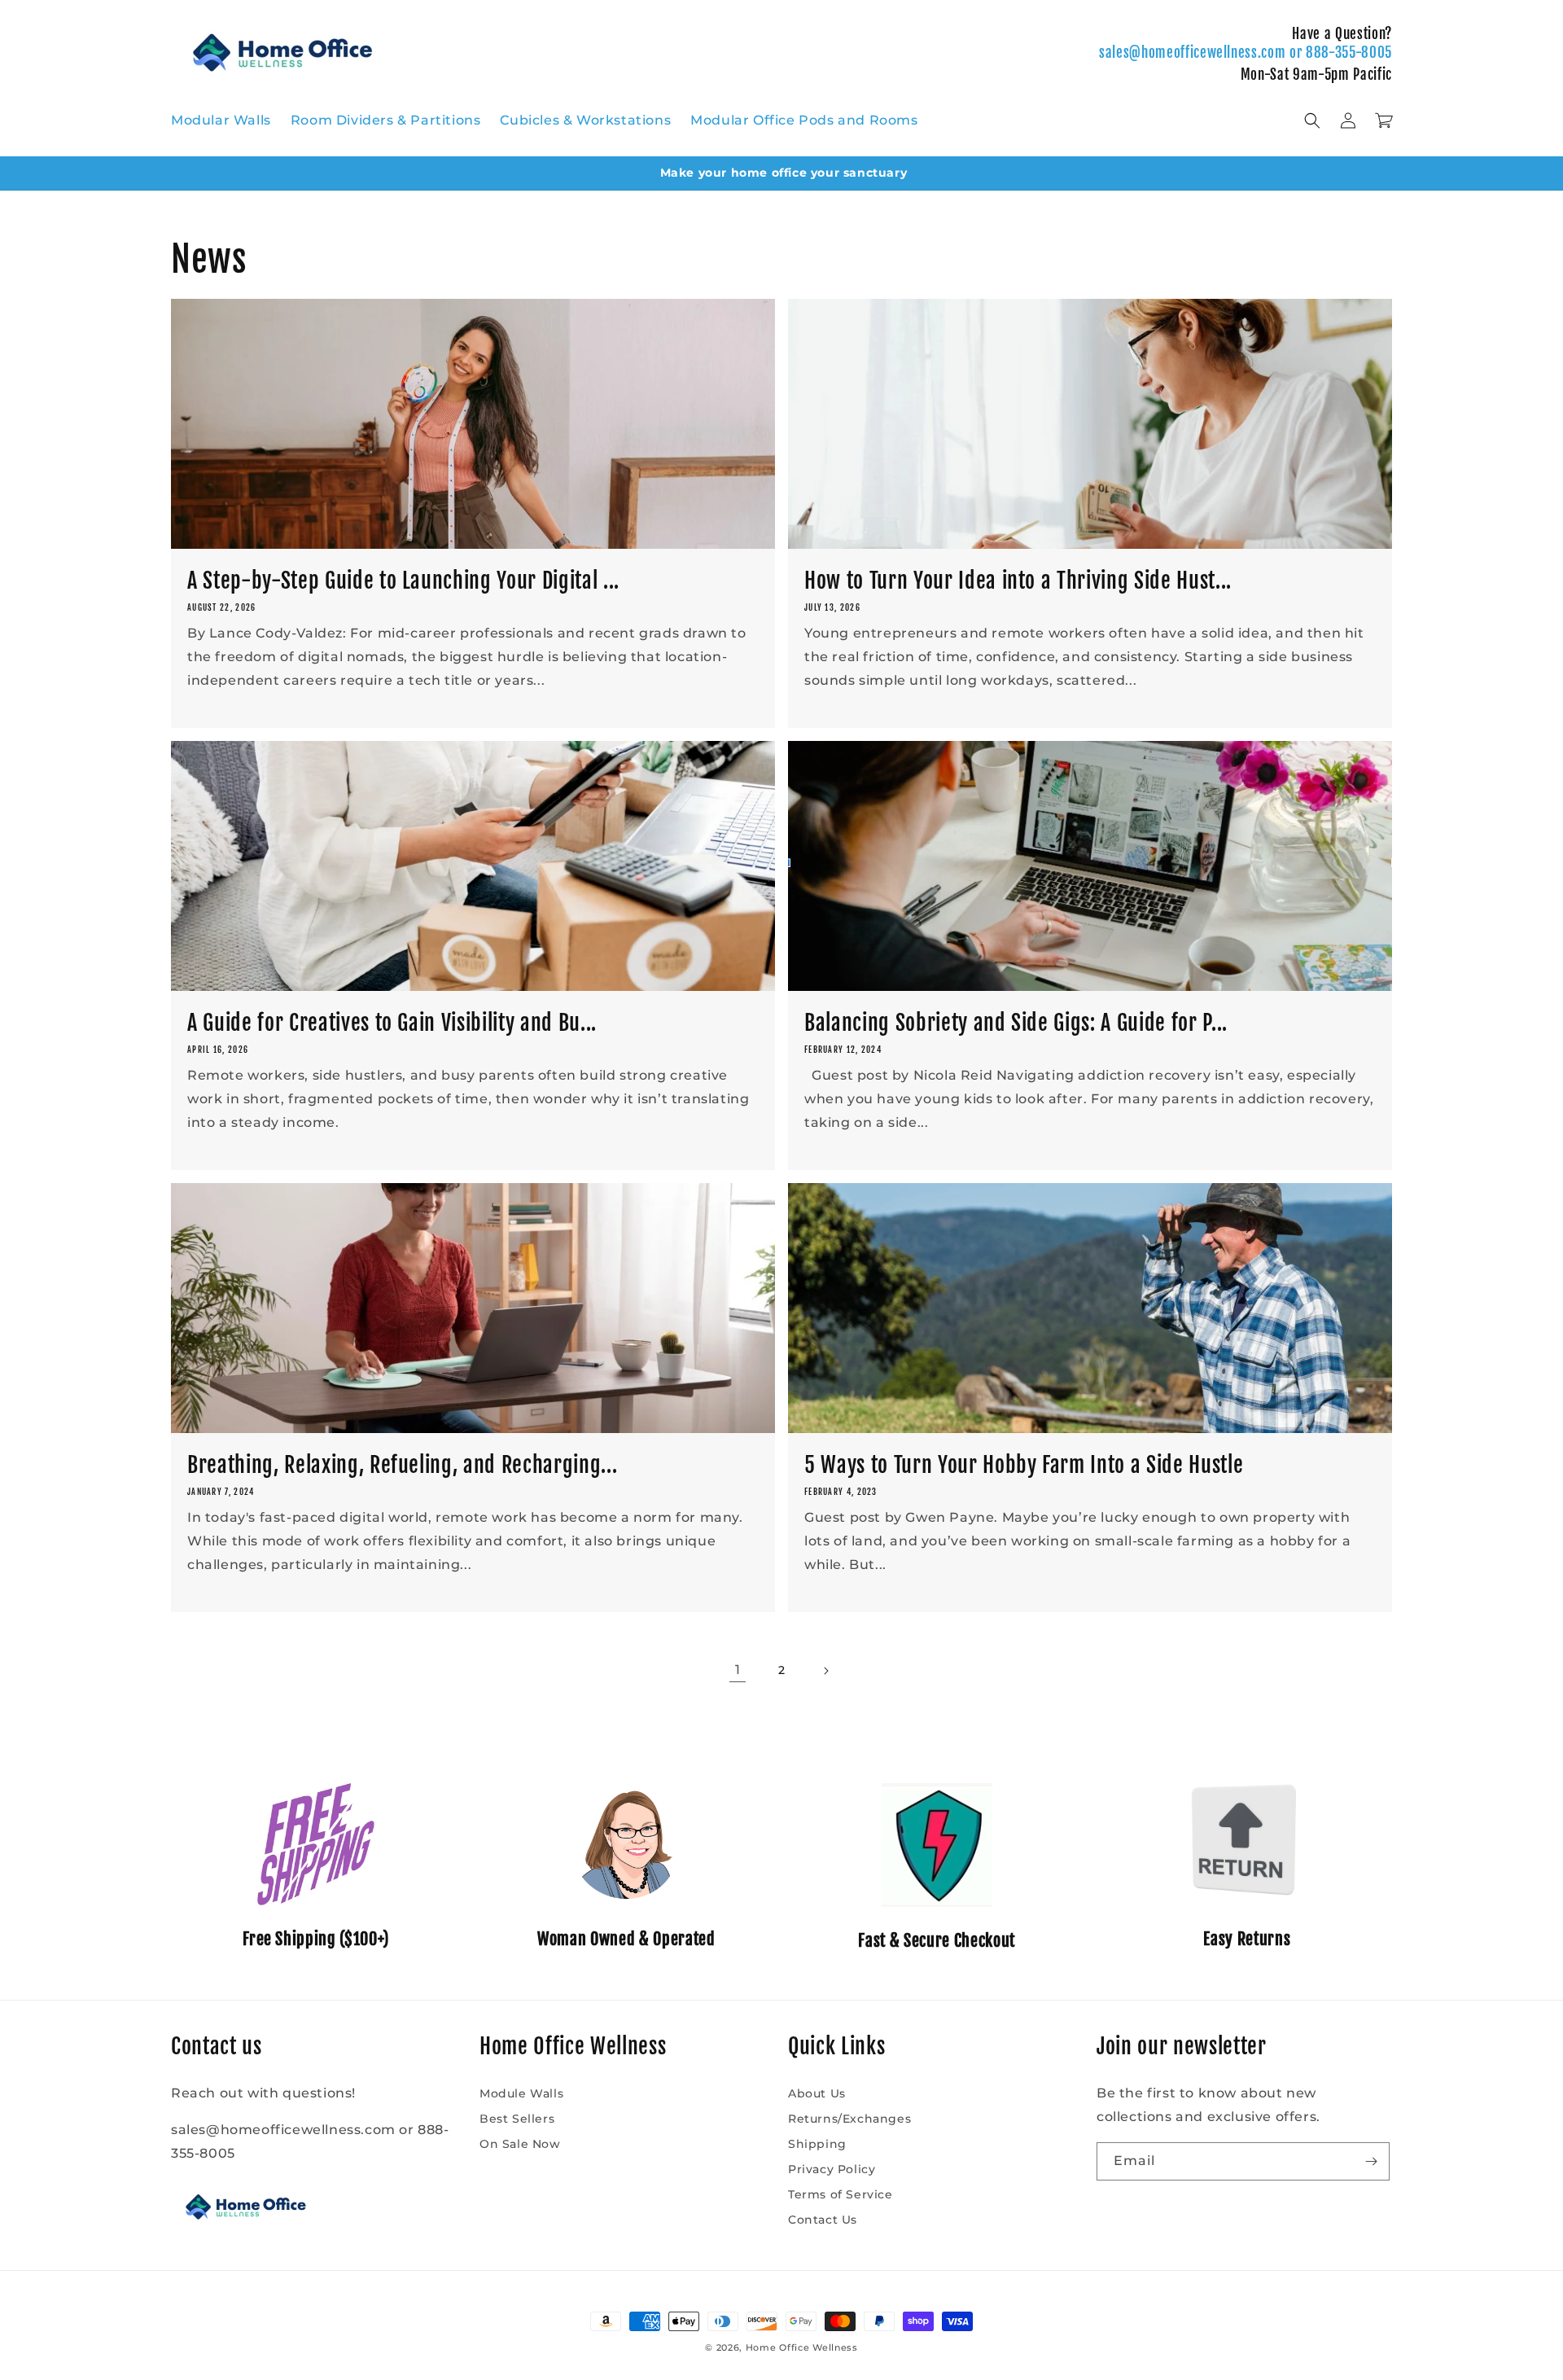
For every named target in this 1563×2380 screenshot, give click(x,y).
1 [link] (738, 1670)
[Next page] (825, 1671)
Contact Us (823, 2220)
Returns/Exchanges (849, 2119)
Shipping (817, 2144)
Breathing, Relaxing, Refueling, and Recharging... (402, 1465)
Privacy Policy (832, 2169)
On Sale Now (520, 2144)
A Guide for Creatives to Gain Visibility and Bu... (392, 1023)
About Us (817, 2093)
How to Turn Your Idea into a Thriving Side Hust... (1018, 581)
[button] (1312, 121)
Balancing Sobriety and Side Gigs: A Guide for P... (1016, 1023)
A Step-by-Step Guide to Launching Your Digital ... (403, 581)
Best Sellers (517, 2119)
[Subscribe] (1371, 2161)
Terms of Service (841, 2194)
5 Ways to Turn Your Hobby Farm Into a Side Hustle (1024, 1465)
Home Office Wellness (802, 2347)
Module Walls (521, 2093)
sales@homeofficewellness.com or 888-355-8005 (1246, 53)
